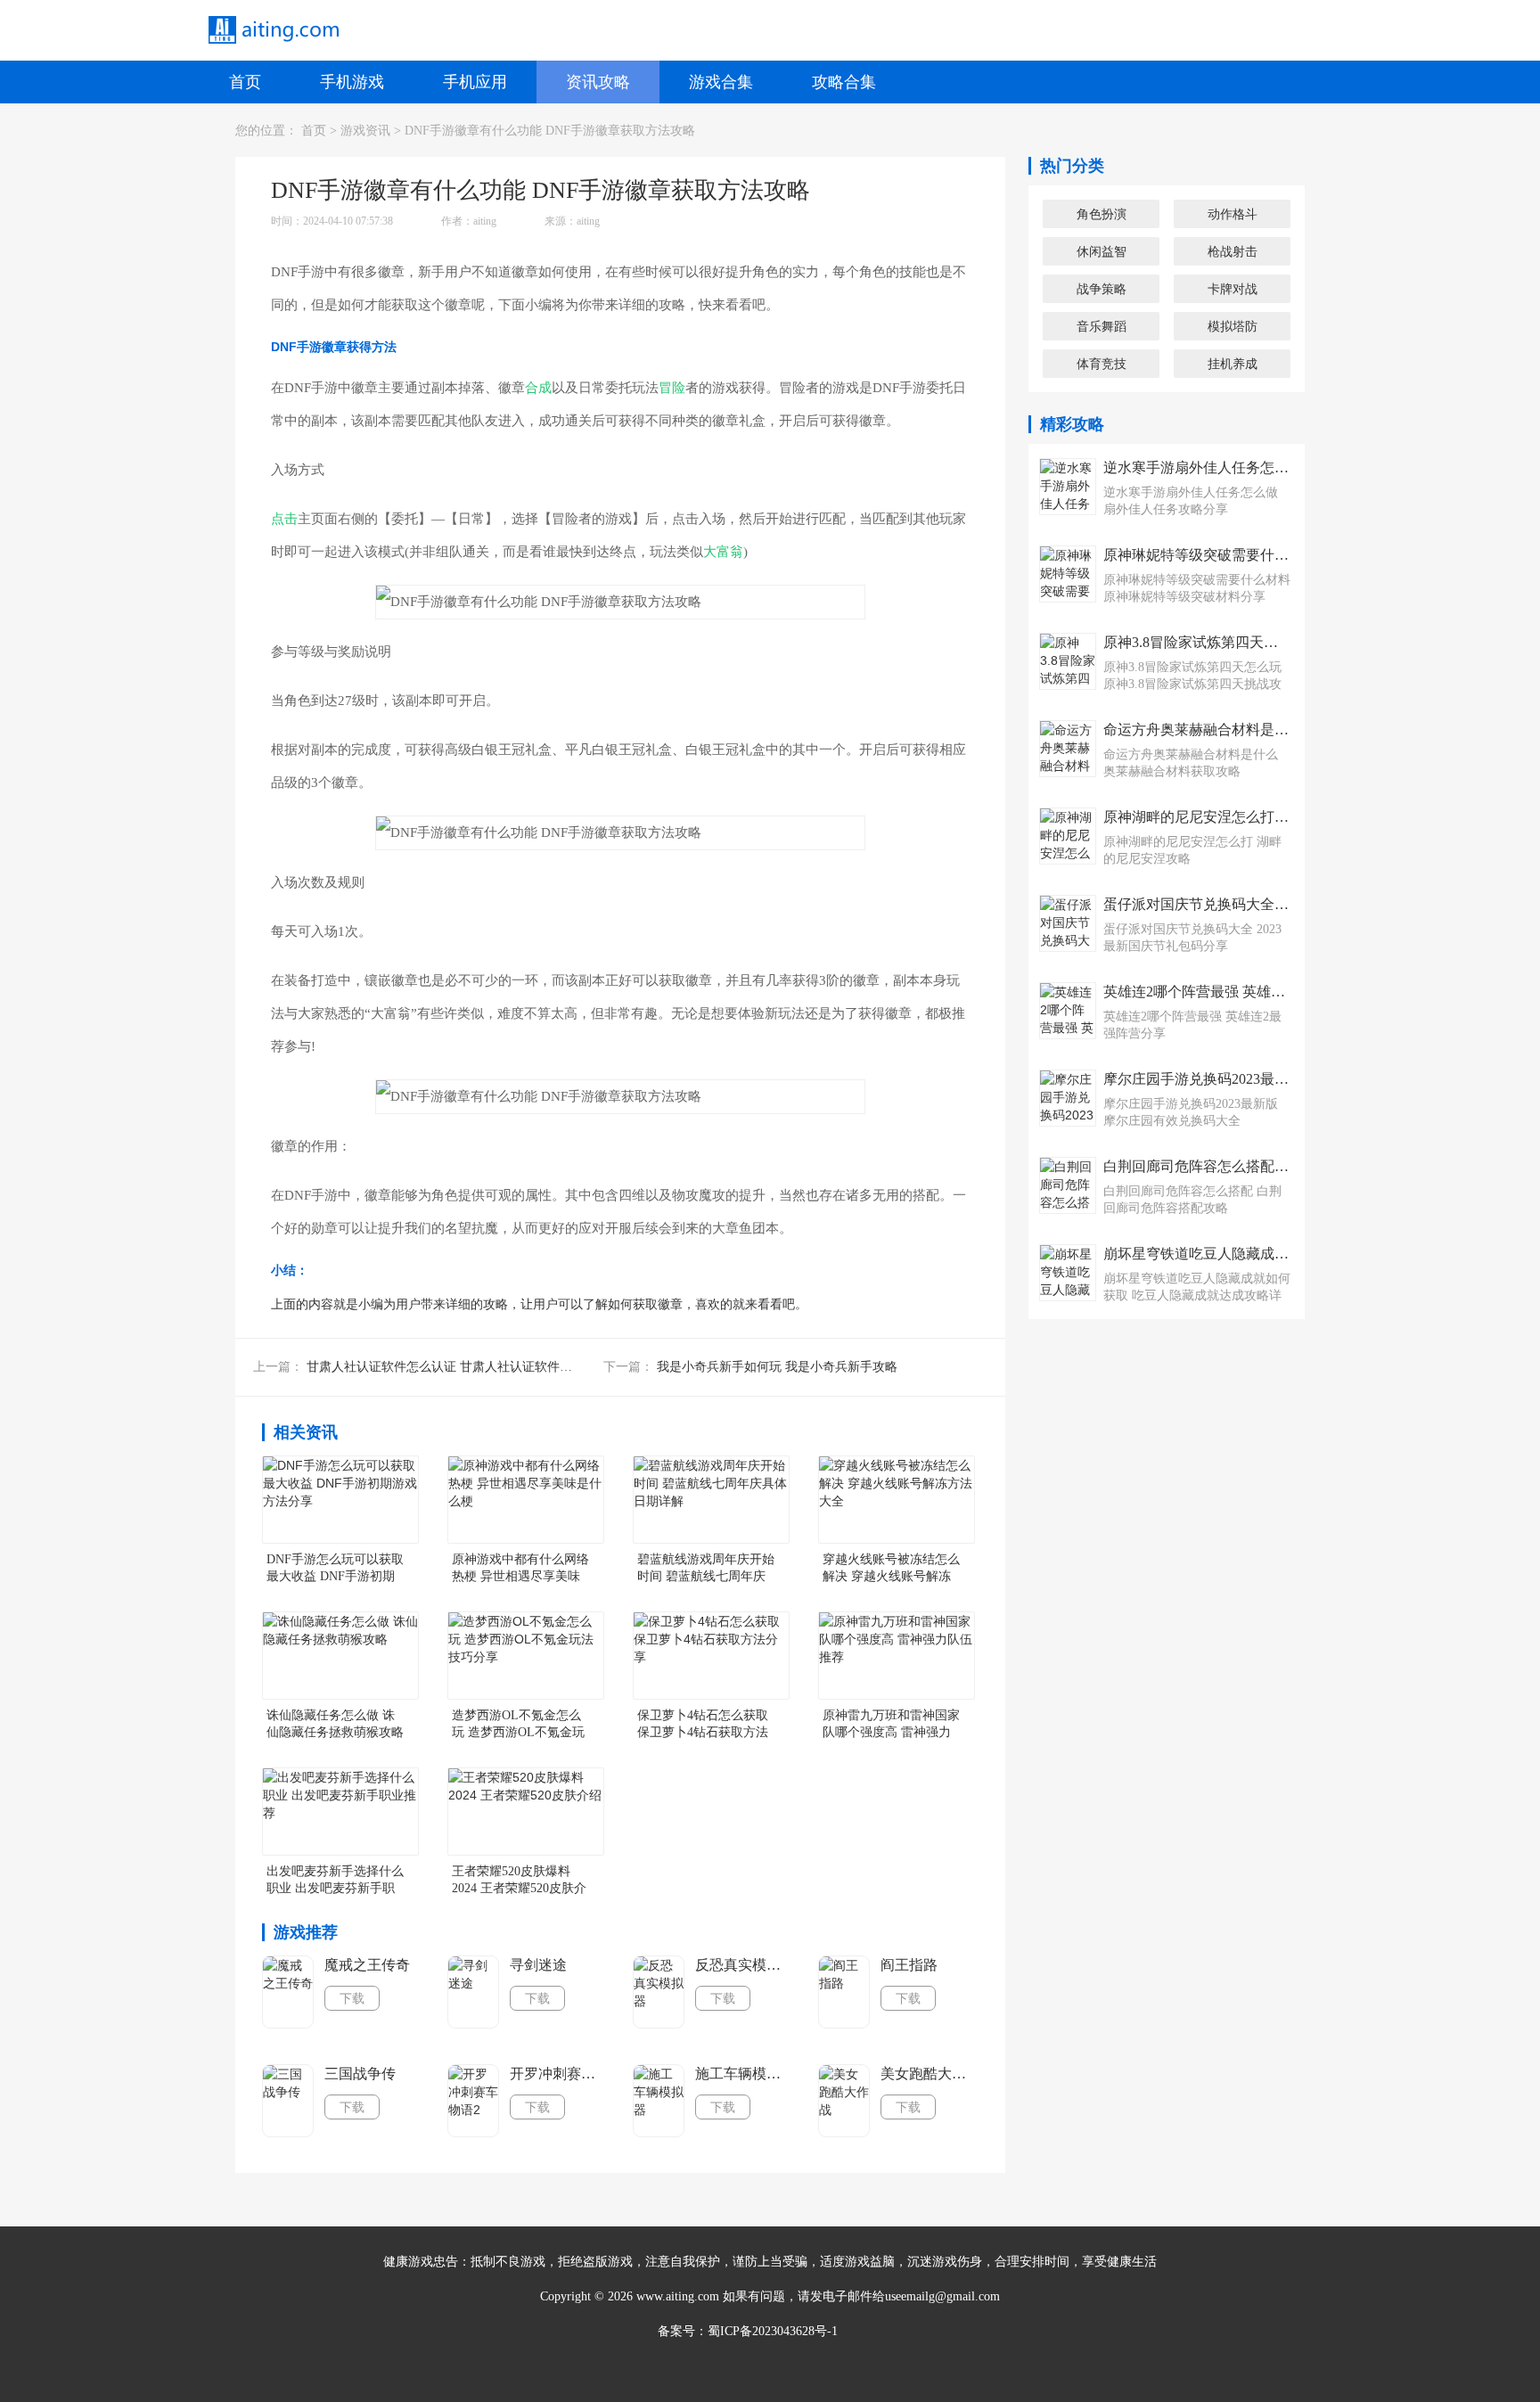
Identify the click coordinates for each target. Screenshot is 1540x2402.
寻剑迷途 (538, 1965)
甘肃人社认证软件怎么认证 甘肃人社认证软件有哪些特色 (464, 1367)
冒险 (672, 388)
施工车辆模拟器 (743, 2074)
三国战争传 (360, 2074)
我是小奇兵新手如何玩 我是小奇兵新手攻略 (777, 1367)
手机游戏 (352, 82)
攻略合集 (844, 82)
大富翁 (723, 552)
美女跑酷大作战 (929, 2074)
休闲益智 (1102, 251)
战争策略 (1102, 289)
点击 (284, 519)
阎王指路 (909, 1965)
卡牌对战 (1233, 289)
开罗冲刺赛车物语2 (558, 2074)
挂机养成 (1233, 364)
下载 (352, 1998)
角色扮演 (1102, 214)
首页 (245, 82)
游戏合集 (721, 82)
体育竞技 (1102, 364)
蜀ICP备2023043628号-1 (773, 2331)
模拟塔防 (1233, 326)
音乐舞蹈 (1102, 326)
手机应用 (475, 82)
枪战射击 (1233, 251)
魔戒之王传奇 (367, 1965)
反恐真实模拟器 (743, 1965)
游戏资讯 (365, 131)
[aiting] (273, 30)
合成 (538, 388)
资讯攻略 (598, 82)
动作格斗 (1233, 214)
